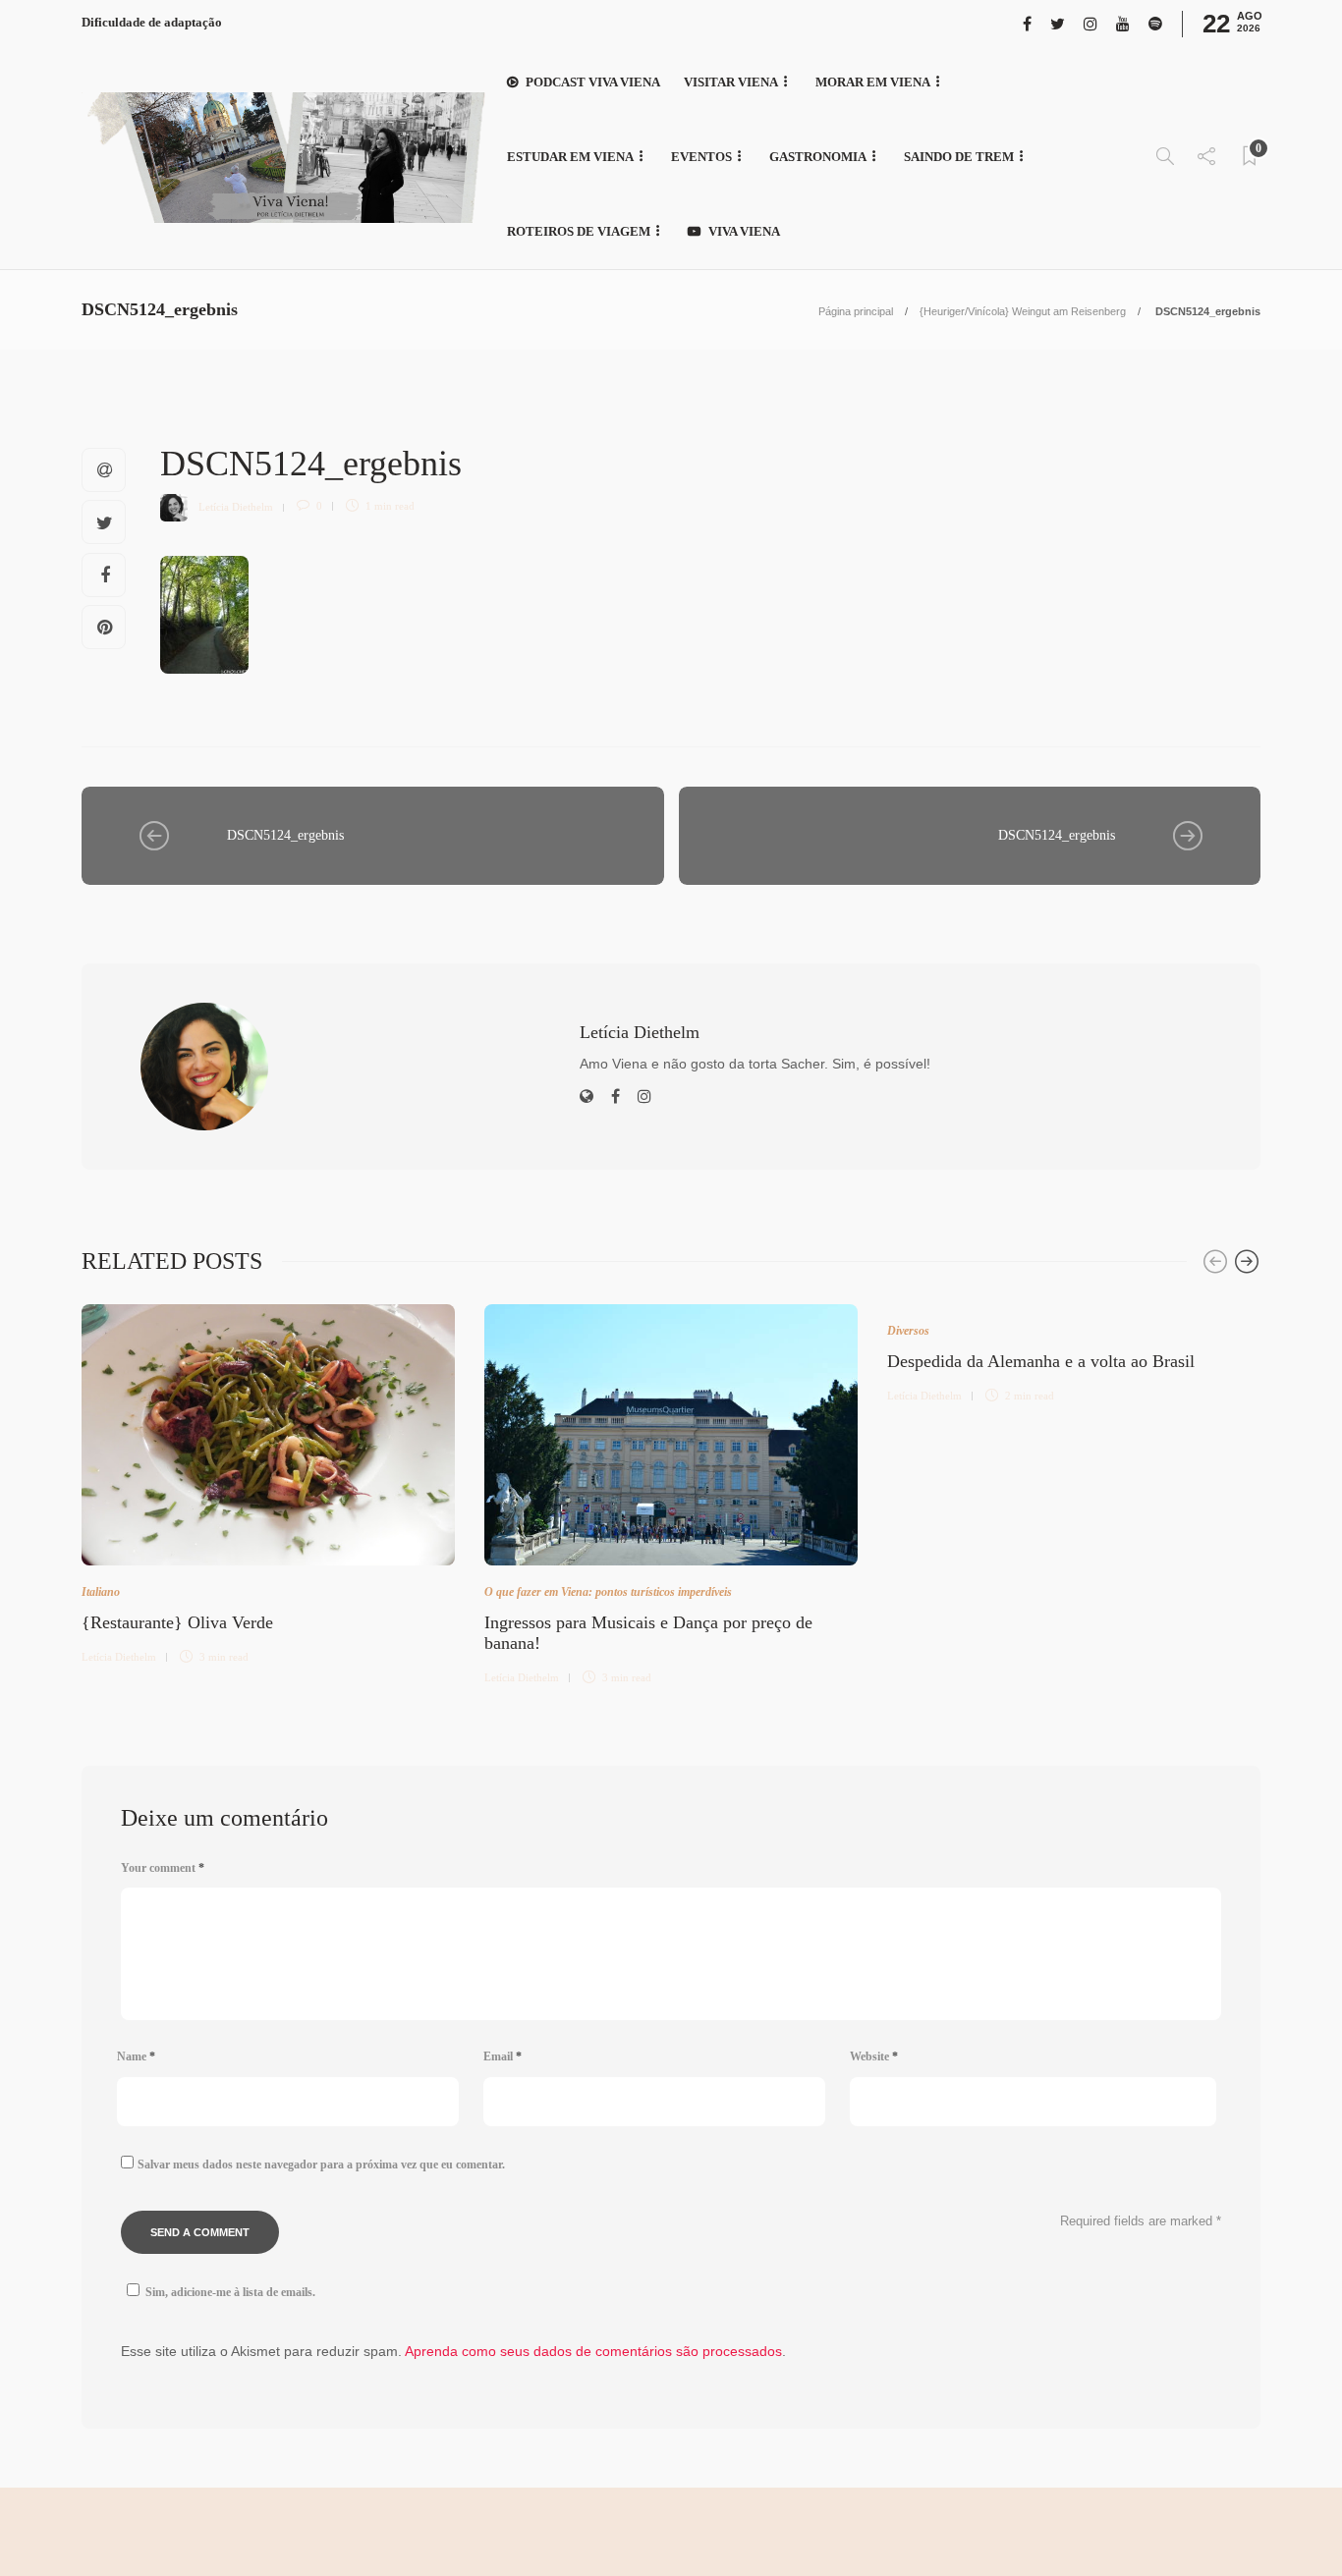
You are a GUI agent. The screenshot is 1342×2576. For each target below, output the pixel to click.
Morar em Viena (873, 82)
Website (874, 2056)
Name (136, 2056)
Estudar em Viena (570, 157)
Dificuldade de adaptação (152, 22)
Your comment (163, 1868)
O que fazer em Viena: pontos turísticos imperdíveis (608, 1592)
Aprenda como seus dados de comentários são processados (593, 2351)
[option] (268, 1481)
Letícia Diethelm (236, 506)
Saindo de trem (959, 157)
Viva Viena (744, 231)
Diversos (908, 1331)
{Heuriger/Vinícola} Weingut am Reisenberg (1023, 311)
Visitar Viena (731, 82)
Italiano (101, 1592)
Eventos (701, 157)
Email (503, 2056)
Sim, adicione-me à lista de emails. (230, 2292)
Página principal (856, 311)
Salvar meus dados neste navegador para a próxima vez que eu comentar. (321, 2165)
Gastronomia (818, 157)
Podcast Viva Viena (593, 82)
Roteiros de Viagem (579, 231)
